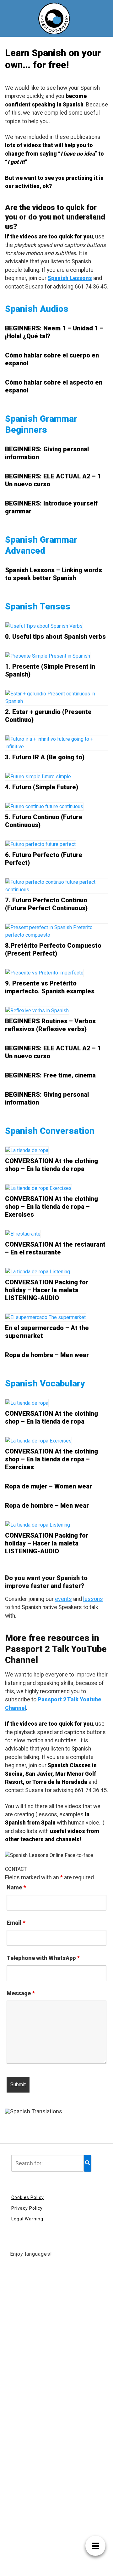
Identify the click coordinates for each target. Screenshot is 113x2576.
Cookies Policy (28, 2197)
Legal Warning (27, 2219)
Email (16, 1923)
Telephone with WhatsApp (43, 1958)
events (63, 1599)
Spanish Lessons (70, 278)
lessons (93, 1599)
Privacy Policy (27, 2208)
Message (21, 1993)
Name (16, 1888)
